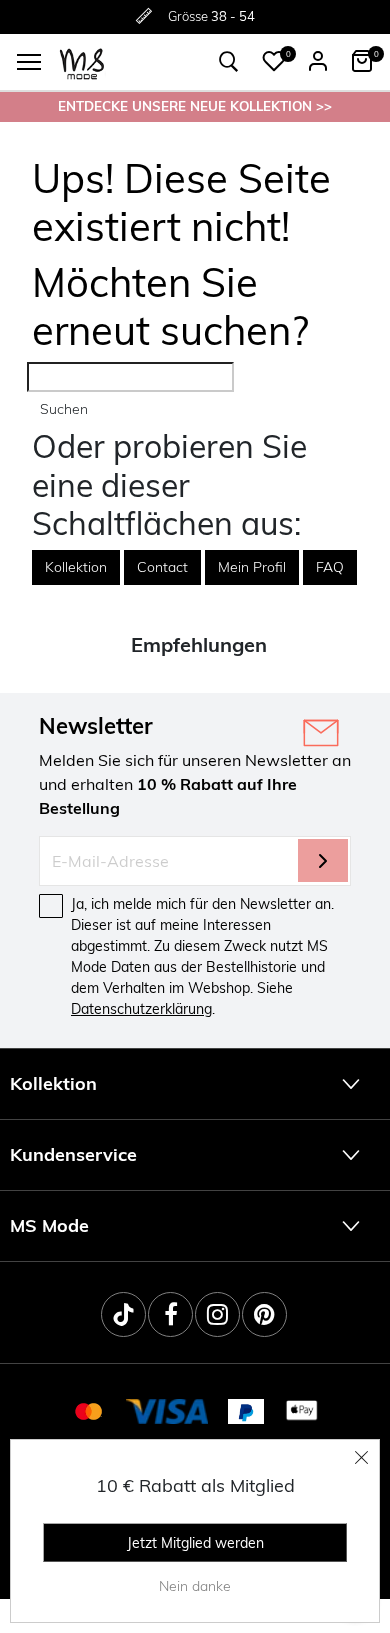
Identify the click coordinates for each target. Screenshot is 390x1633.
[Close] (362, 1457)
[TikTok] (123, 1314)
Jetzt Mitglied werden (195, 1543)
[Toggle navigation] (29, 62)
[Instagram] (217, 1314)
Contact (162, 567)
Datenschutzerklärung (141, 1009)
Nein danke (195, 1586)
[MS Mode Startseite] (82, 62)
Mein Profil (252, 567)
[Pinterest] (264, 1314)
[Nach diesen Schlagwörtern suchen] (229, 62)
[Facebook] (170, 1314)
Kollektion (76, 567)
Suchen (64, 409)
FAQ (330, 567)
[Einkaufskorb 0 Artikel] (362, 61)
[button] (274, 61)
